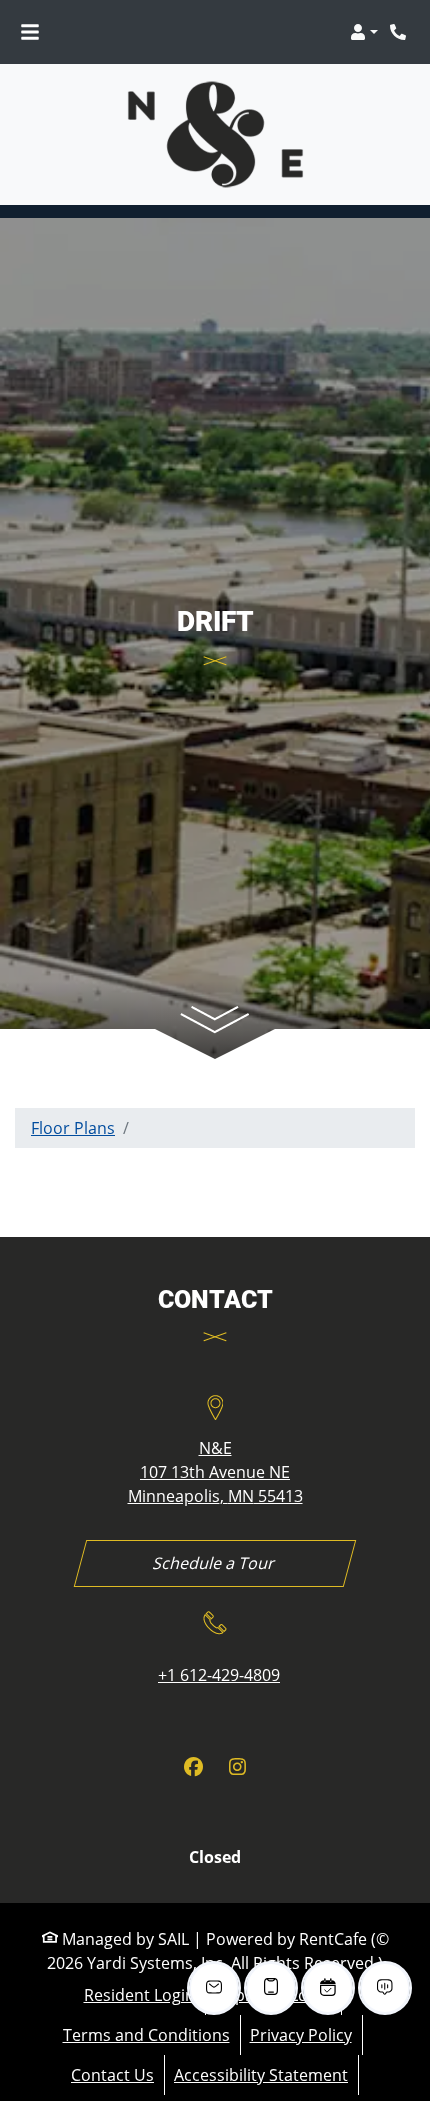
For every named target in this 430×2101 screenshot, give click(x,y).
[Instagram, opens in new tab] (237, 1767)
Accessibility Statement (261, 2074)
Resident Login (139, 1994)
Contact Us (112, 2075)
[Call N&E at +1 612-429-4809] (400, 32)
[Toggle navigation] (30, 32)
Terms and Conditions (146, 2034)
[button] (364, 32)
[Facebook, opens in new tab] (193, 1767)
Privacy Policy (301, 2034)
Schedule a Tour (215, 1563)
